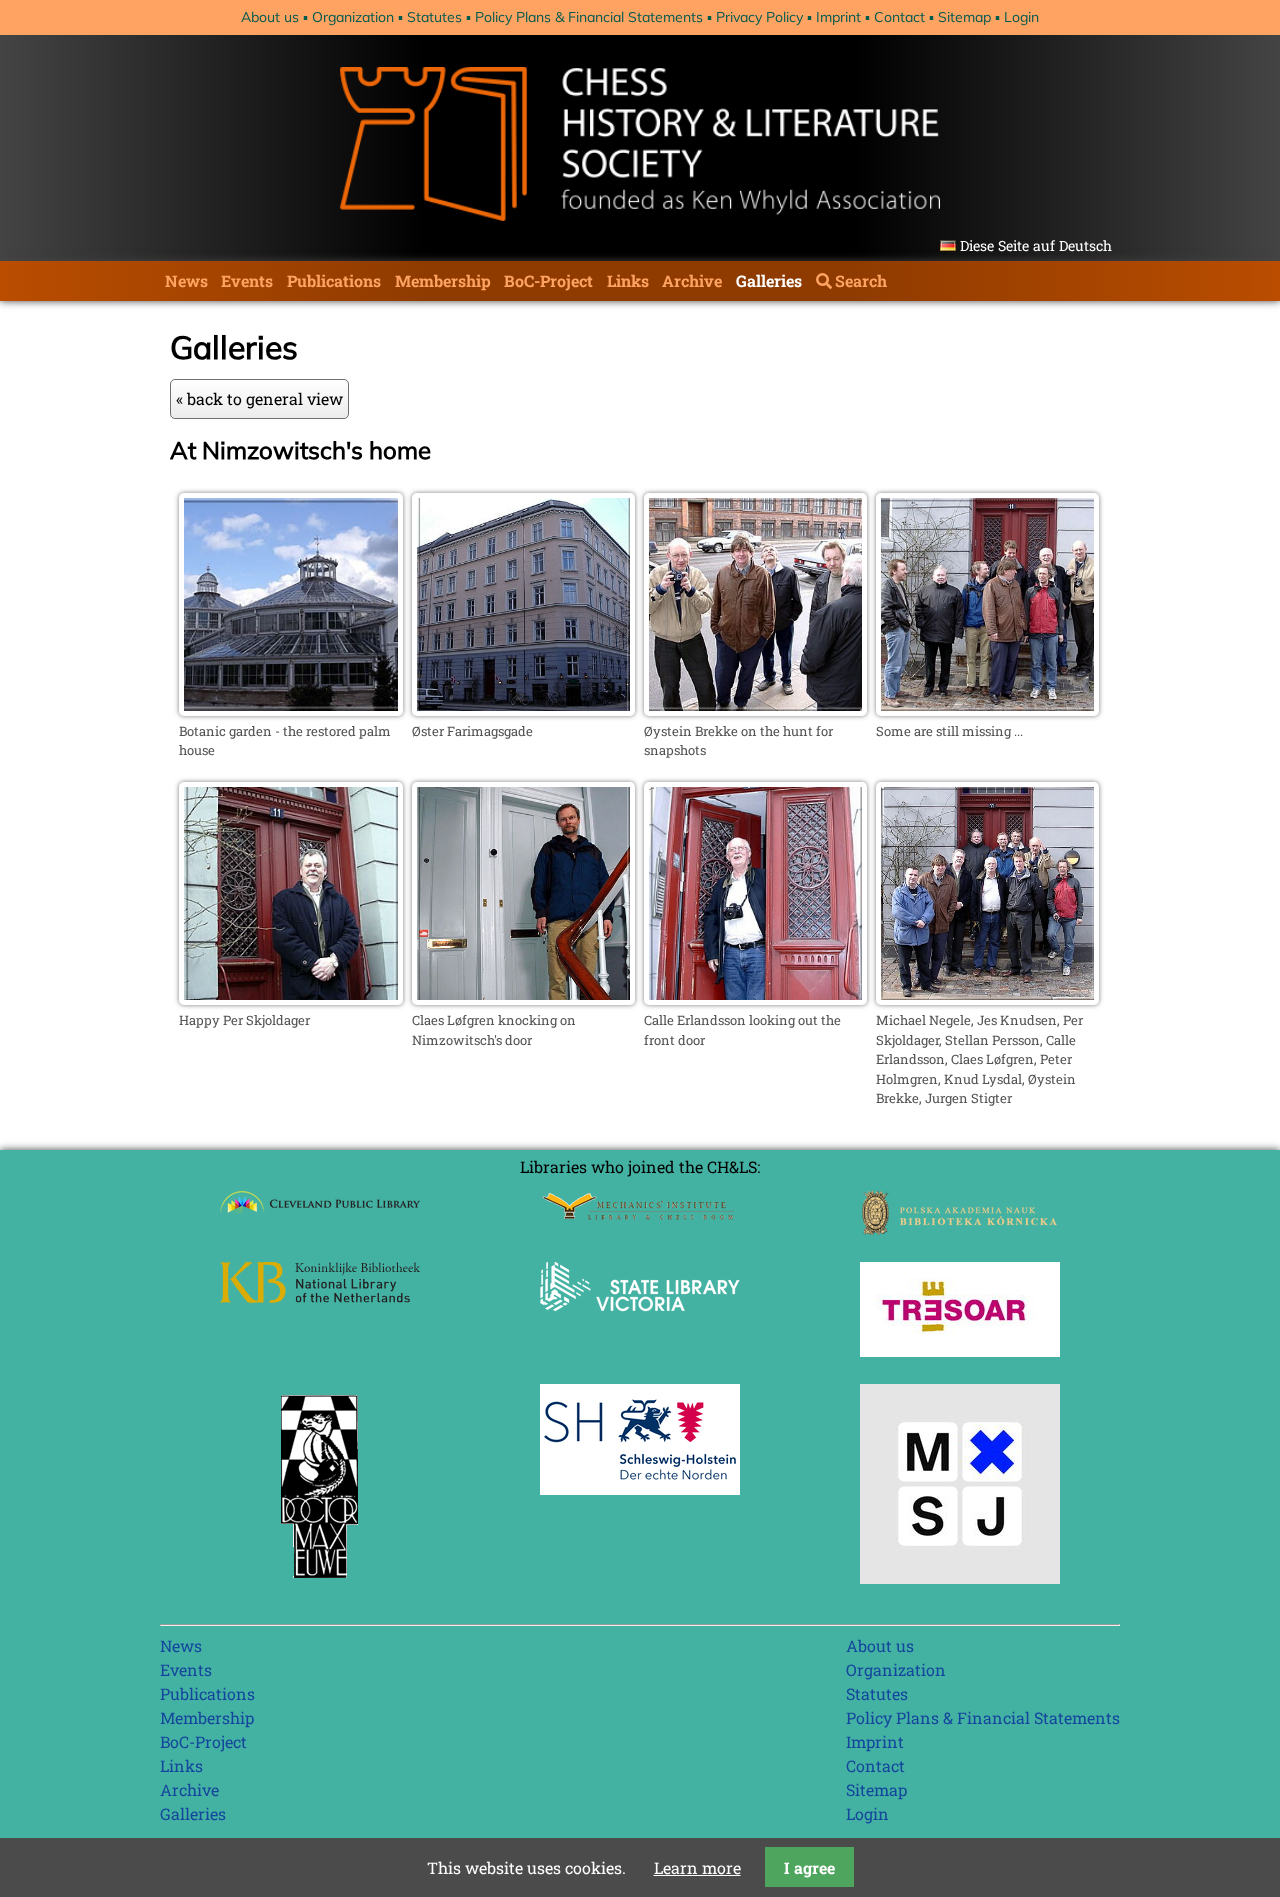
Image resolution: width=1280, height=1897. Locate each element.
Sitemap (964, 17)
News (186, 280)
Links (628, 280)
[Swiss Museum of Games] (960, 1577)
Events (247, 280)
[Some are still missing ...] (987, 709)
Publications (334, 280)
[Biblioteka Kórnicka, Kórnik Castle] (960, 1228)
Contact (899, 17)
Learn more (697, 1867)
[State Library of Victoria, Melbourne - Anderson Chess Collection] (640, 1322)
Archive (692, 280)
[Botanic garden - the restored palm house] (290, 709)
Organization (353, 17)
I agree (809, 1867)
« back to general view (259, 398)
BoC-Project (548, 280)
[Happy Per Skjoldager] (290, 998)
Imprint (838, 17)
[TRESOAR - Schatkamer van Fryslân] (960, 1350)
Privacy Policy (759, 17)
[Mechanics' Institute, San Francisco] (640, 1214)
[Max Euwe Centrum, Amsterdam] (320, 1582)
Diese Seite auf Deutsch (1036, 245)
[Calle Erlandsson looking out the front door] (755, 998)
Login (1021, 17)
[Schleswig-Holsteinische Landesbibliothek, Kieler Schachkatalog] (640, 1488)
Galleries (769, 280)
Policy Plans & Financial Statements (589, 17)
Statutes (434, 17)
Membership (443, 280)
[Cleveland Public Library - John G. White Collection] (320, 1215)
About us (270, 17)
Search (861, 280)
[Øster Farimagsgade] (523, 709)
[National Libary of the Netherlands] (320, 1296)
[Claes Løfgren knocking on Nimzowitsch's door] (523, 998)
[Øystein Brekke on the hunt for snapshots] (755, 709)
